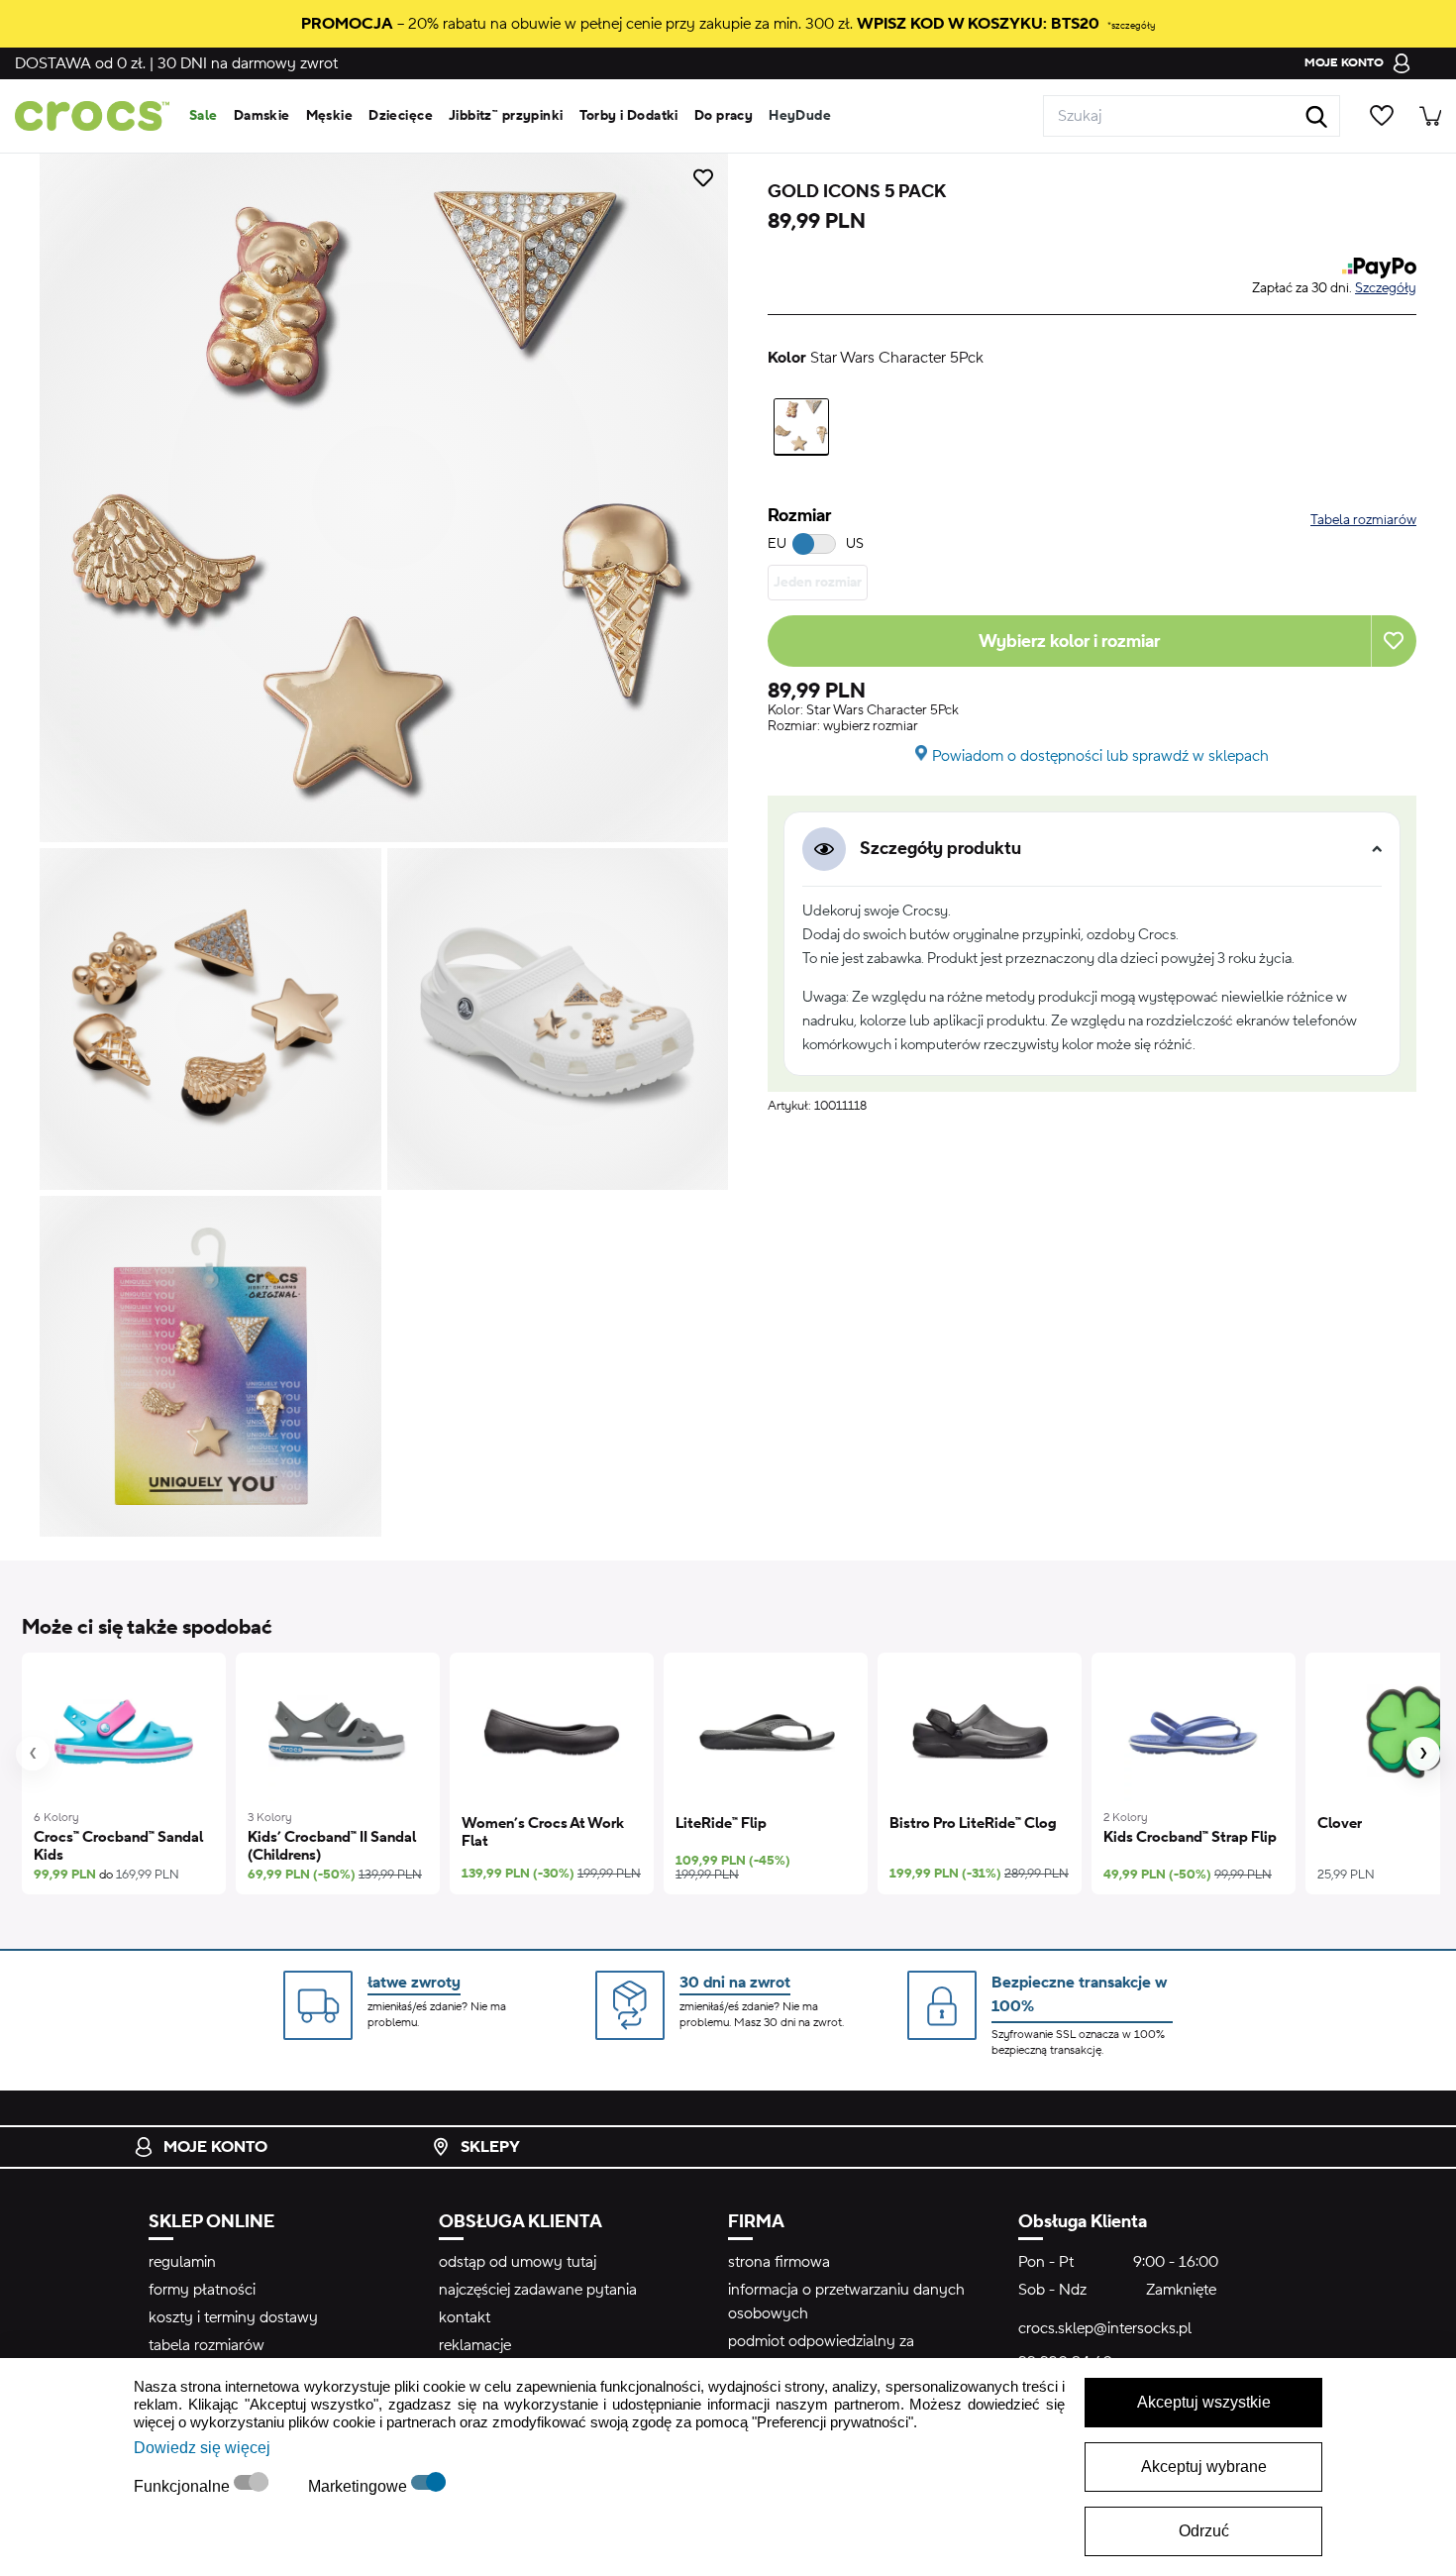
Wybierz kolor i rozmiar (1069, 642)
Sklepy (490, 2147)
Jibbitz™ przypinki (506, 116)
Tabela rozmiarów (1363, 520)
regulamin (182, 2262)
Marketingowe (360, 2486)
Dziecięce (401, 116)
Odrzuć (1204, 2531)
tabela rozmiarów (207, 2345)
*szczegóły (1131, 25)
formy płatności (202, 2290)
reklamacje (475, 2345)
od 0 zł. (80, 63)
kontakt (465, 2317)
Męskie (330, 116)
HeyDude (800, 116)
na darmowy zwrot (248, 63)
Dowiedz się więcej (202, 2448)
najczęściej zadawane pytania (538, 2290)
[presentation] (33, 1754)
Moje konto (215, 2147)
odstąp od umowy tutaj (518, 2262)
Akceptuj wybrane (1204, 2467)
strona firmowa (779, 2262)
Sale (204, 116)
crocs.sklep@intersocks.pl (1105, 2328)
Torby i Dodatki (629, 116)
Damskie (262, 116)
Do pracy (724, 116)
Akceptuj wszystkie (1204, 2402)
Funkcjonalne (184, 2486)
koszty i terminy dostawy (233, 2317)
